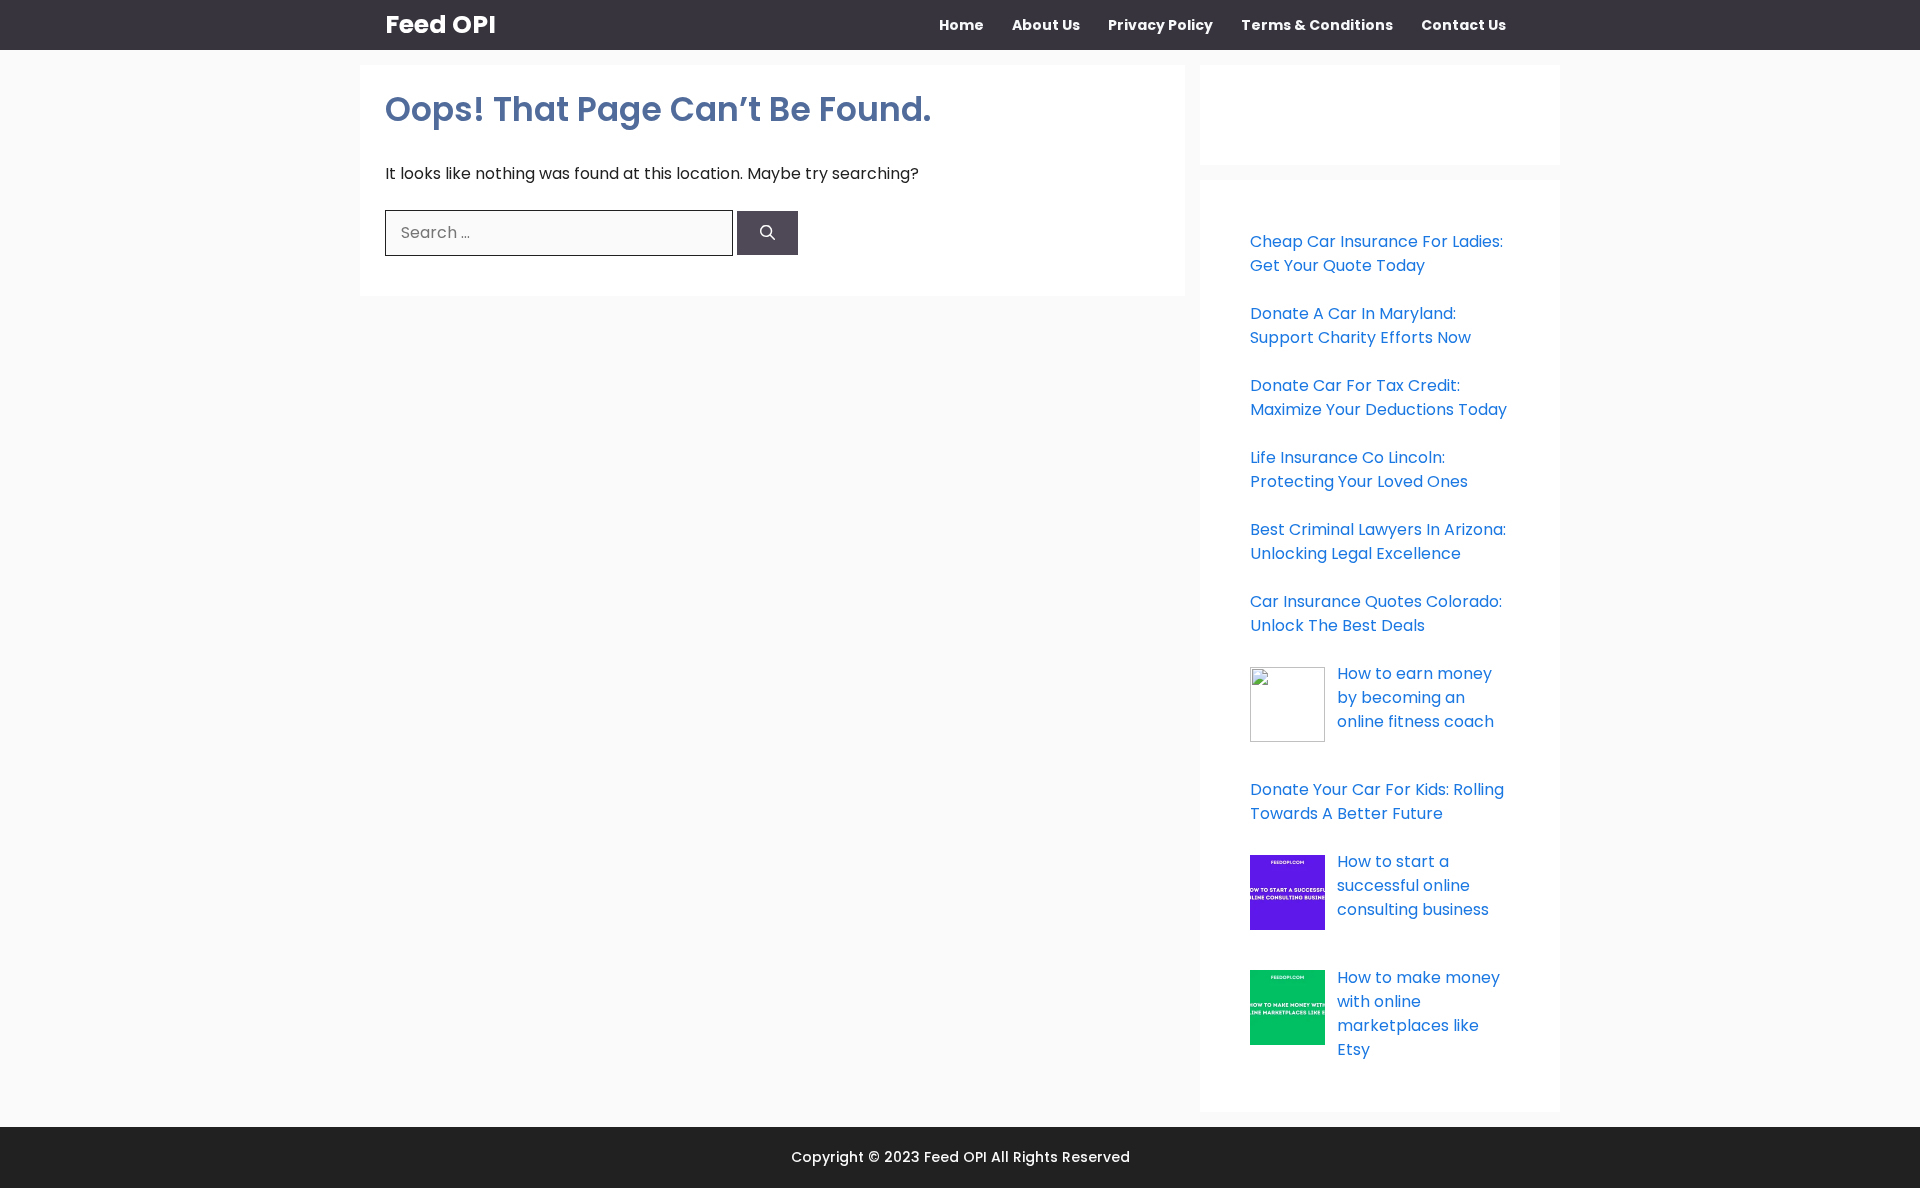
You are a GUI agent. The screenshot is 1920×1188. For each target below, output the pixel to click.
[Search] (767, 233)
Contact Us (1463, 25)
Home (961, 25)
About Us (1046, 25)
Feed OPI (440, 24)
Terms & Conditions (1317, 25)
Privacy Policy (1160, 25)
